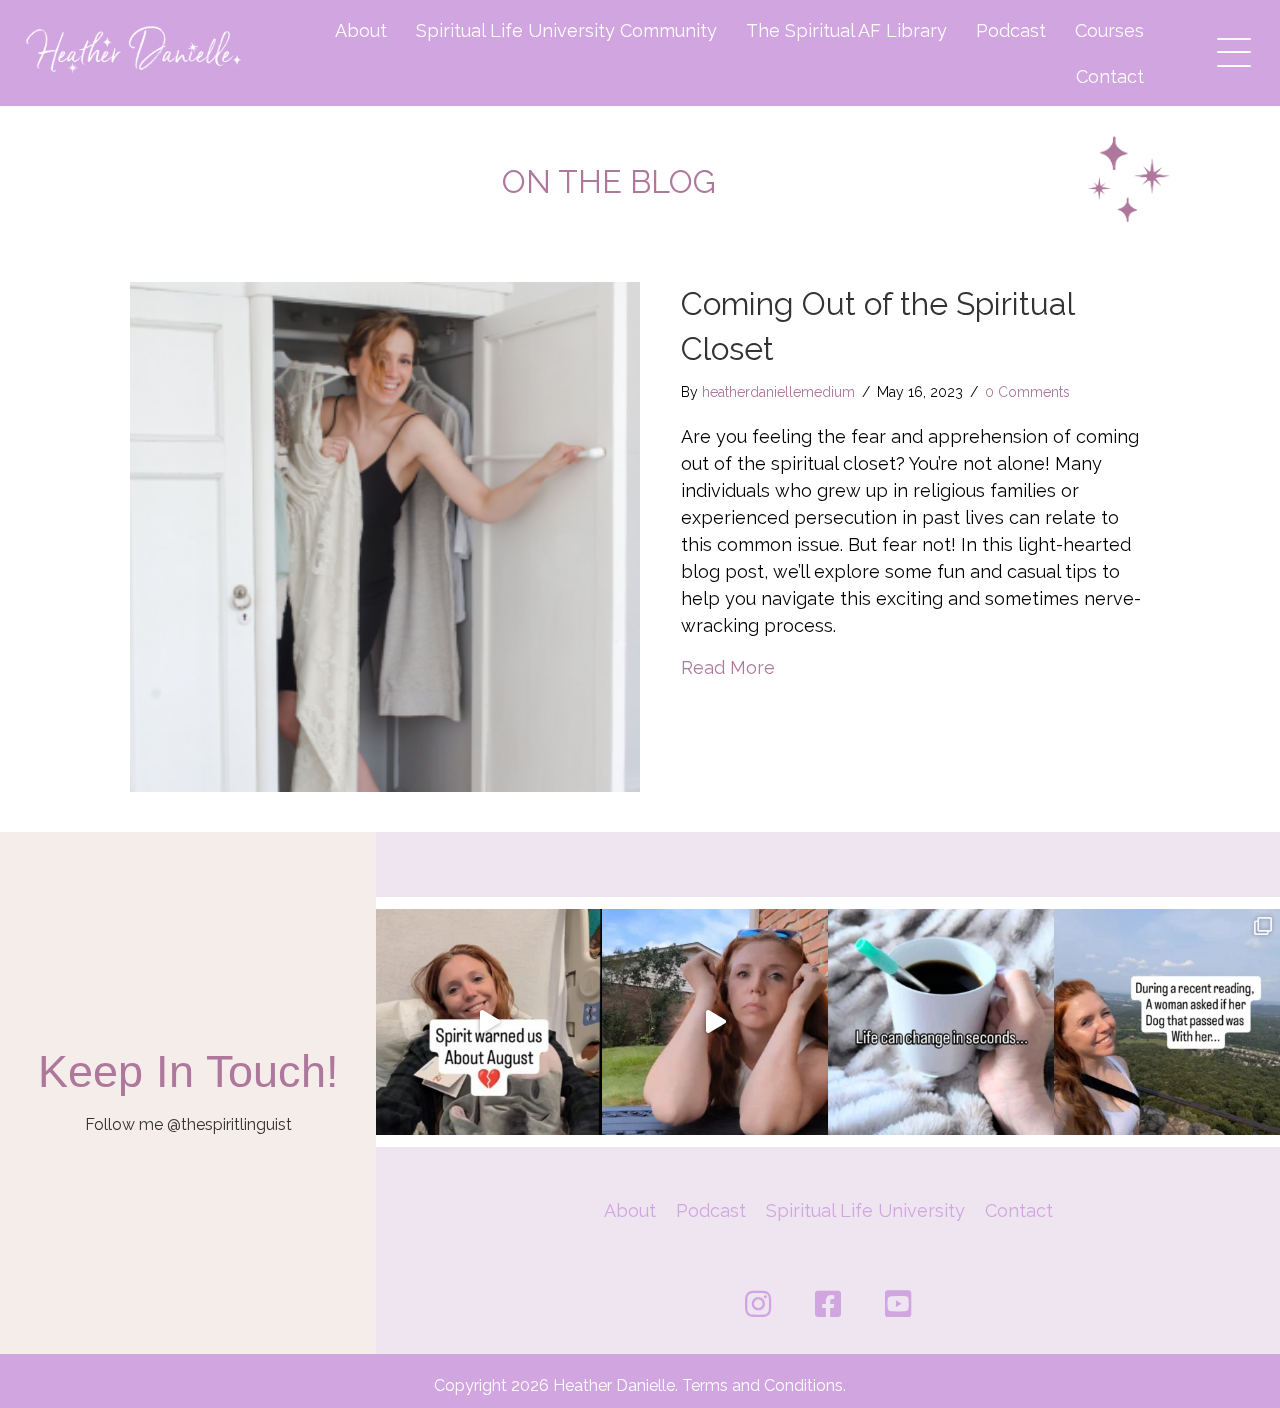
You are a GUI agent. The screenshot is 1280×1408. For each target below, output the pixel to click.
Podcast (1011, 30)
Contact (1110, 76)
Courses (1109, 30)
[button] (1229, 47)
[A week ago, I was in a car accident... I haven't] (941, 1022)
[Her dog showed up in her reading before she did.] (1167, 1022)
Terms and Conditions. (764, 1385)
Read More (728, 667)
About (361, 30)
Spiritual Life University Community (566, 30)
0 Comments (1027, 392)
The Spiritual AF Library (846, 30)
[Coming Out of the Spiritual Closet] (385, 535)
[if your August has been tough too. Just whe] (489, 1022)
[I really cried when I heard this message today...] (715, 1022)
